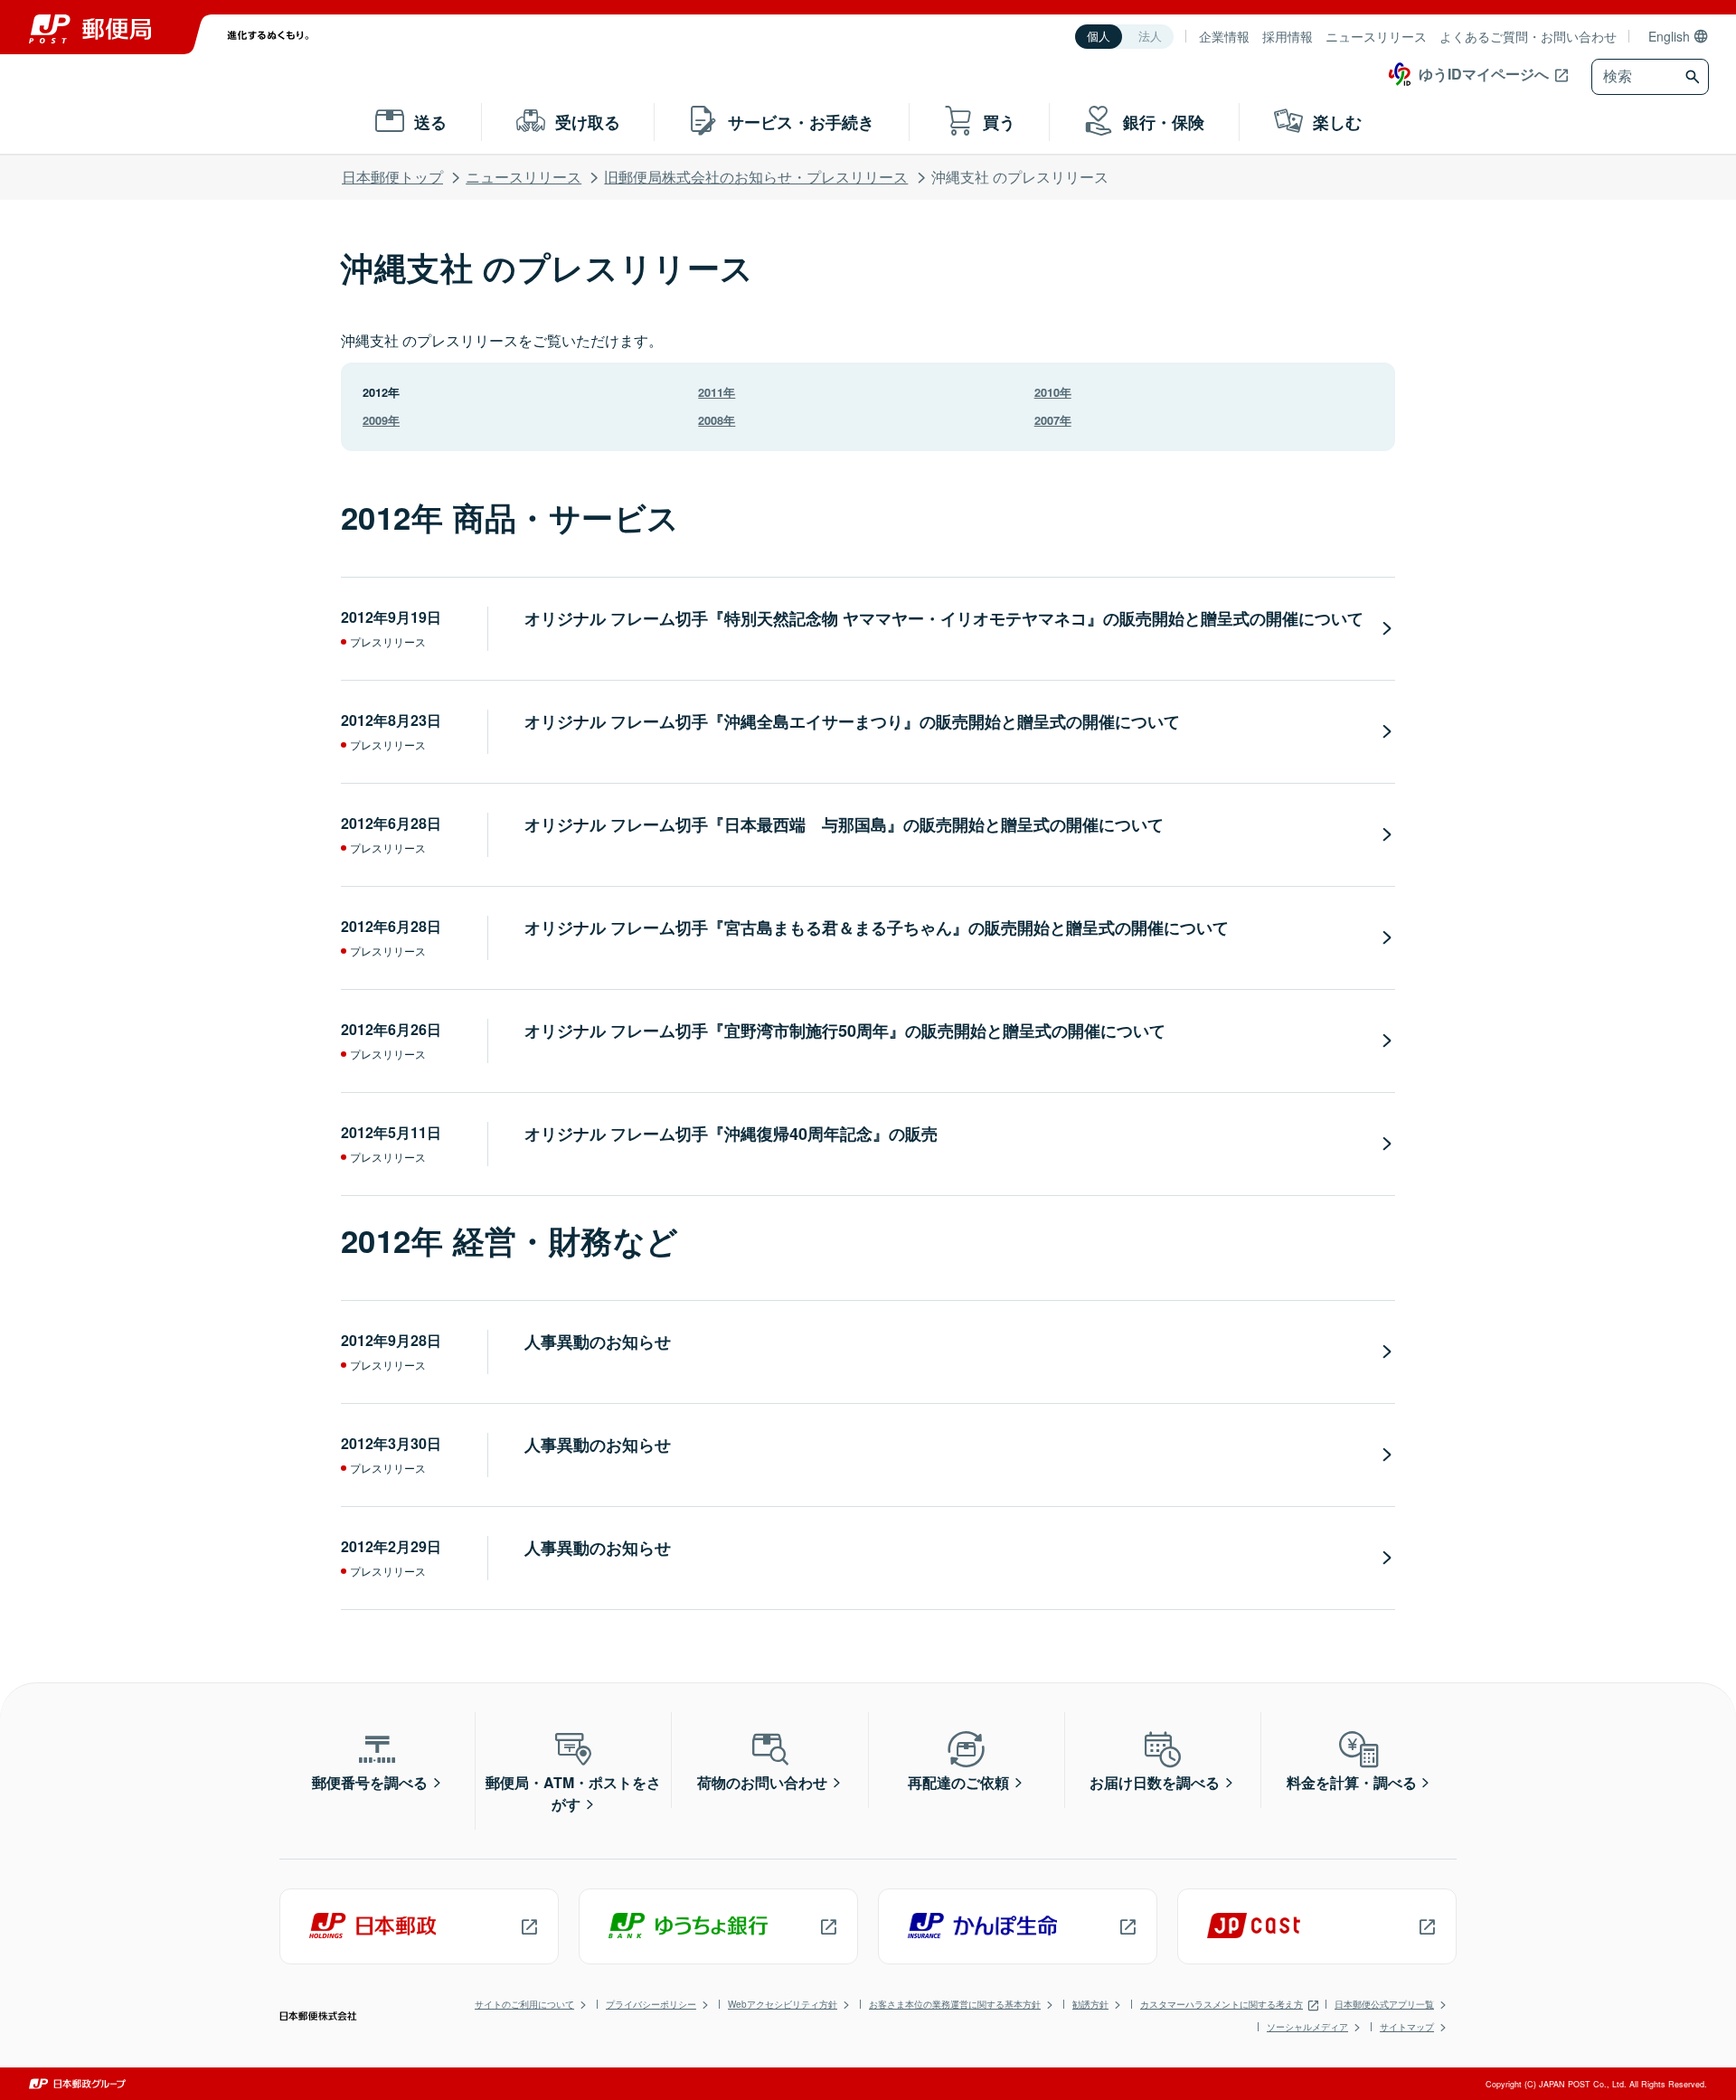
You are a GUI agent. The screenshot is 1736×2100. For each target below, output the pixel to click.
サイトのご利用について (524, 2004)
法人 (1150, 37)
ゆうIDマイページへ (1484, 74)
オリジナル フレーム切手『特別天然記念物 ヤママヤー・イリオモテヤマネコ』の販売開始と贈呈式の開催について (944, 618)
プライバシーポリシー (651, 2004)
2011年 (717, 392)
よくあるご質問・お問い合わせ (1528, 36)
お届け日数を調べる (1155, 1782)
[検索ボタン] (1695, 77)
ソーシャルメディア (1307, 2027)
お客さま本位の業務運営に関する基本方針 (955, 2004)
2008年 (717, 420)
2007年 (1053, 420)
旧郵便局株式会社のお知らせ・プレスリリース (756, 177)
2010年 (1053, 392)
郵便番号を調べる (370, 1782)
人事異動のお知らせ (598, 1342)
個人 (1099, 37)
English (1669, 36)
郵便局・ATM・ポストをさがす (573, 1793)
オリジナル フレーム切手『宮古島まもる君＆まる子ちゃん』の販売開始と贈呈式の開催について (877, 928)
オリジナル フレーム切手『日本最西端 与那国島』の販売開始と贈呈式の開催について (844, 824)
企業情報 (1224, 36)
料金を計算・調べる (1352, 1782)
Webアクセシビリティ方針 (783, 2004)
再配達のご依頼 (958, 1782)
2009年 (381, 420)
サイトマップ (1407, 2027)
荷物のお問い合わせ (762, 1782)
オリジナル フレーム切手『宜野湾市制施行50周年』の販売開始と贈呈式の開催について (845, 1031)
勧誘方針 (1090, 2004)
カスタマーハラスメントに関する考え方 (1222, 2004)
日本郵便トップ (392, 177)
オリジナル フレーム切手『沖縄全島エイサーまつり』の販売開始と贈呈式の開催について (852, 721)
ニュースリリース (1376, 36)
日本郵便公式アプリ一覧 (1384, 2004)
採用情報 (1288, 36)
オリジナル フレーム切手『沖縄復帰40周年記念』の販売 (731, 1134)
